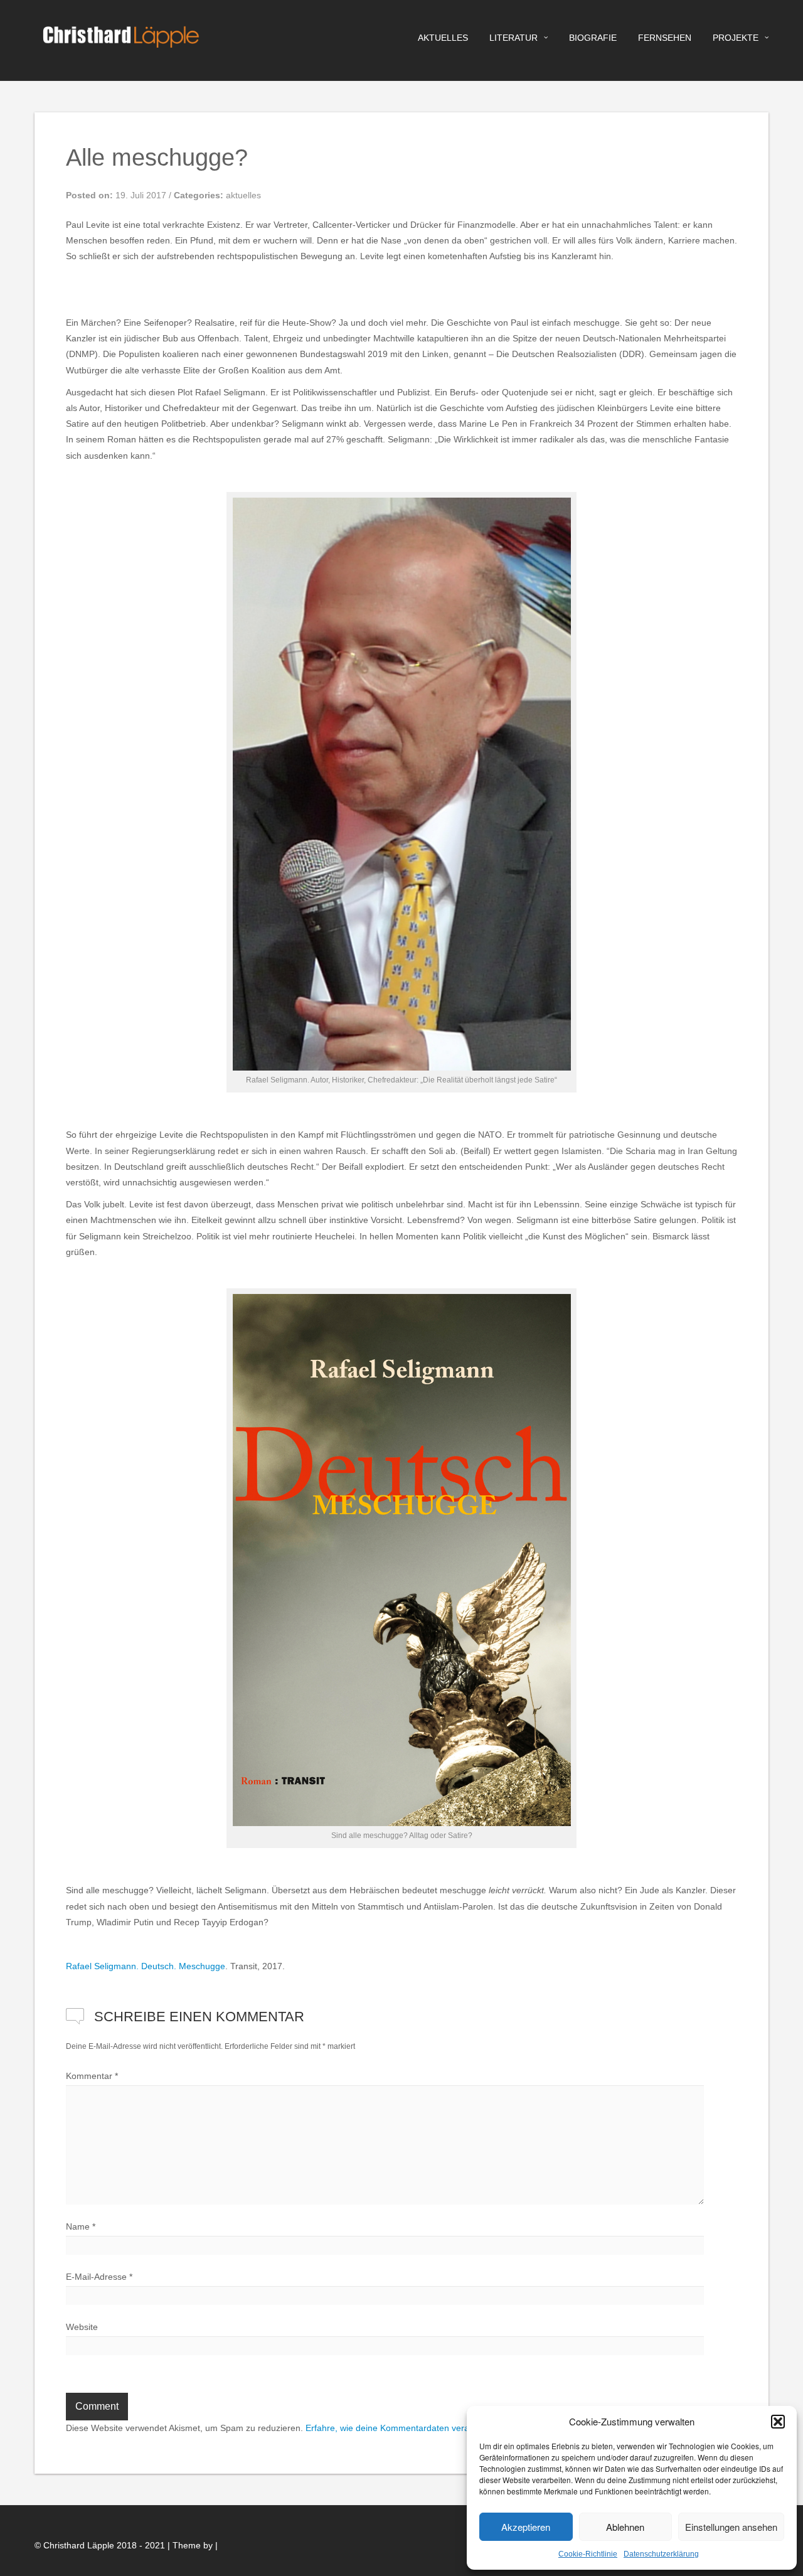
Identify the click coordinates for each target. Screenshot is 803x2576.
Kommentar (92, 2076)
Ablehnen (625, 2527)
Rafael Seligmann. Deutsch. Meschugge (146, 1966)
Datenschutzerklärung (661, 2554)
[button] (778, 2422)
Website (82, 2327)
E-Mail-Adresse (99, 2277)
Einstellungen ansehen (731, 2527)
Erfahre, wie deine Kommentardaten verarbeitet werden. (417, 2428)
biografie (593, 38)
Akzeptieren (526, 2527)
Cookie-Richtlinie (588, 2554)
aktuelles (443, 38)
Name (81, 2226)
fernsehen (665, 38)
